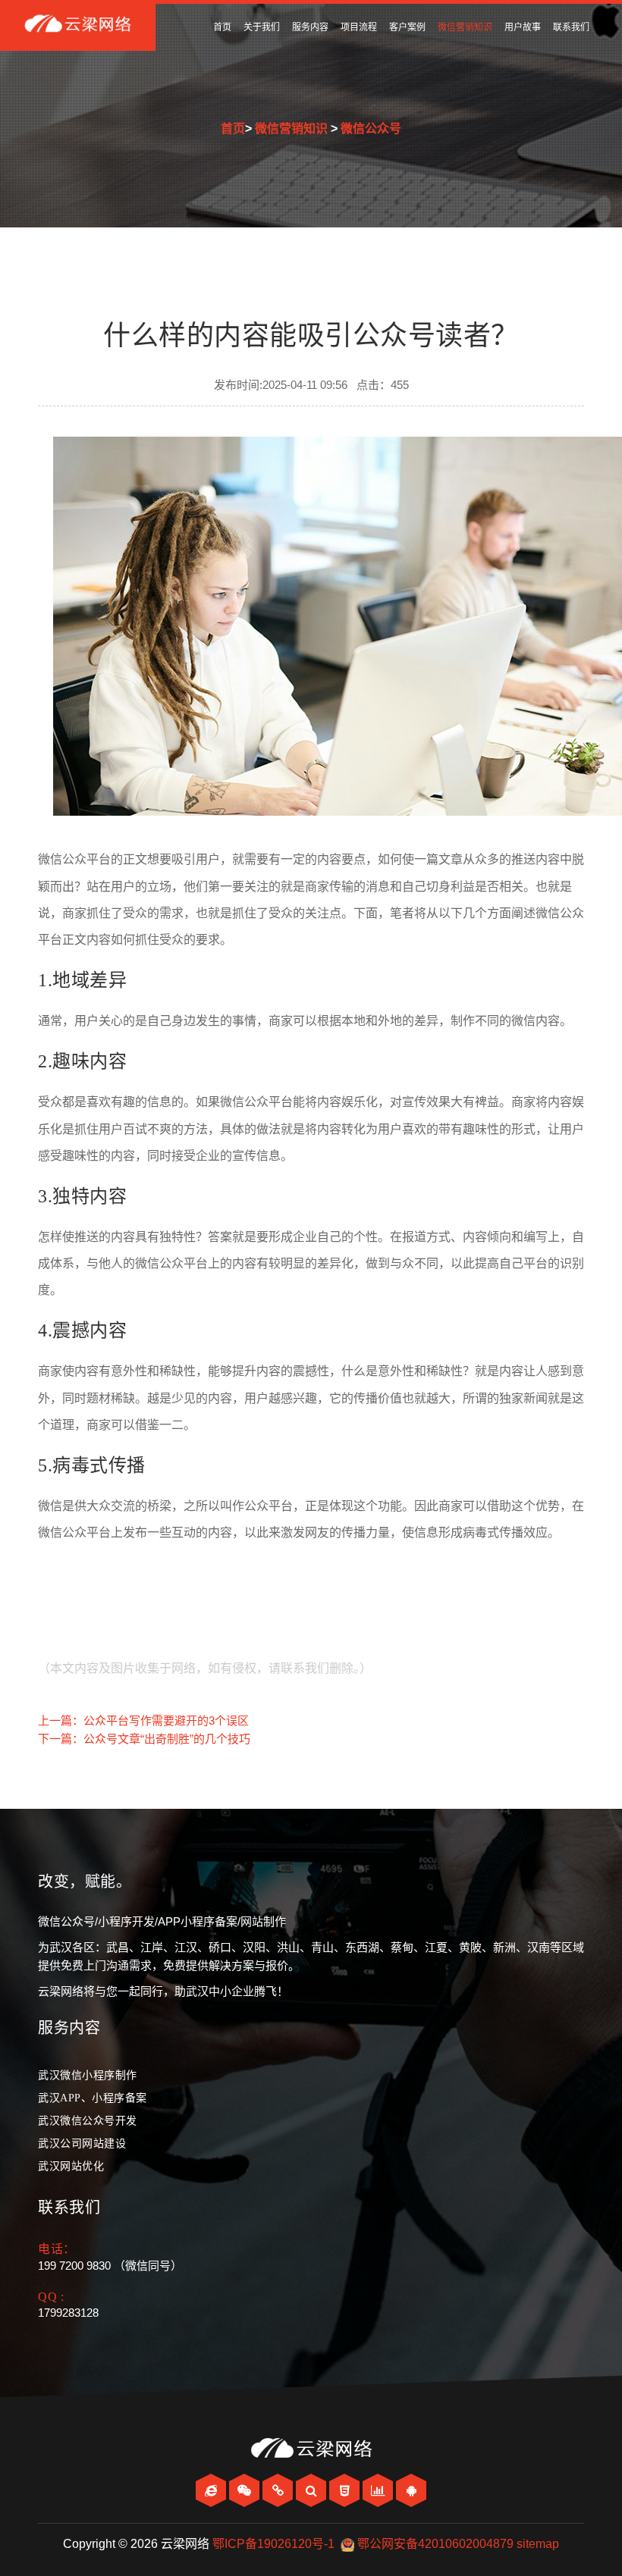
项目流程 (359, 27)
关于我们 (262, 27)
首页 (222, 27)
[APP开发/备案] (411, 2491)
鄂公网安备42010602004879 (435, 2544)
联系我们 (571, 27)
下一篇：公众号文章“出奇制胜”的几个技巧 (144, 1739)
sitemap (538, 2544)
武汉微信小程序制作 (88, 2075)
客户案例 (407, 27)
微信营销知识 (465, 27)
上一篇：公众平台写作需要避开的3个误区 (143, 1720)
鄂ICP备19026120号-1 (273, 2544)
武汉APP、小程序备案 (93, 2098)
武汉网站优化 (71, 2166)
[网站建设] (212, 2491)
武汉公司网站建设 (82, 2144)
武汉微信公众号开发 (88, 2121)
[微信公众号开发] (246, 2491)
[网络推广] (379, 2491)
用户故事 (523, 27)
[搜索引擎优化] (313, 2491)
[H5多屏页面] (346, 2491)
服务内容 (310, 27)
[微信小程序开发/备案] (279, 2491)
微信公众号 (371, 128)
